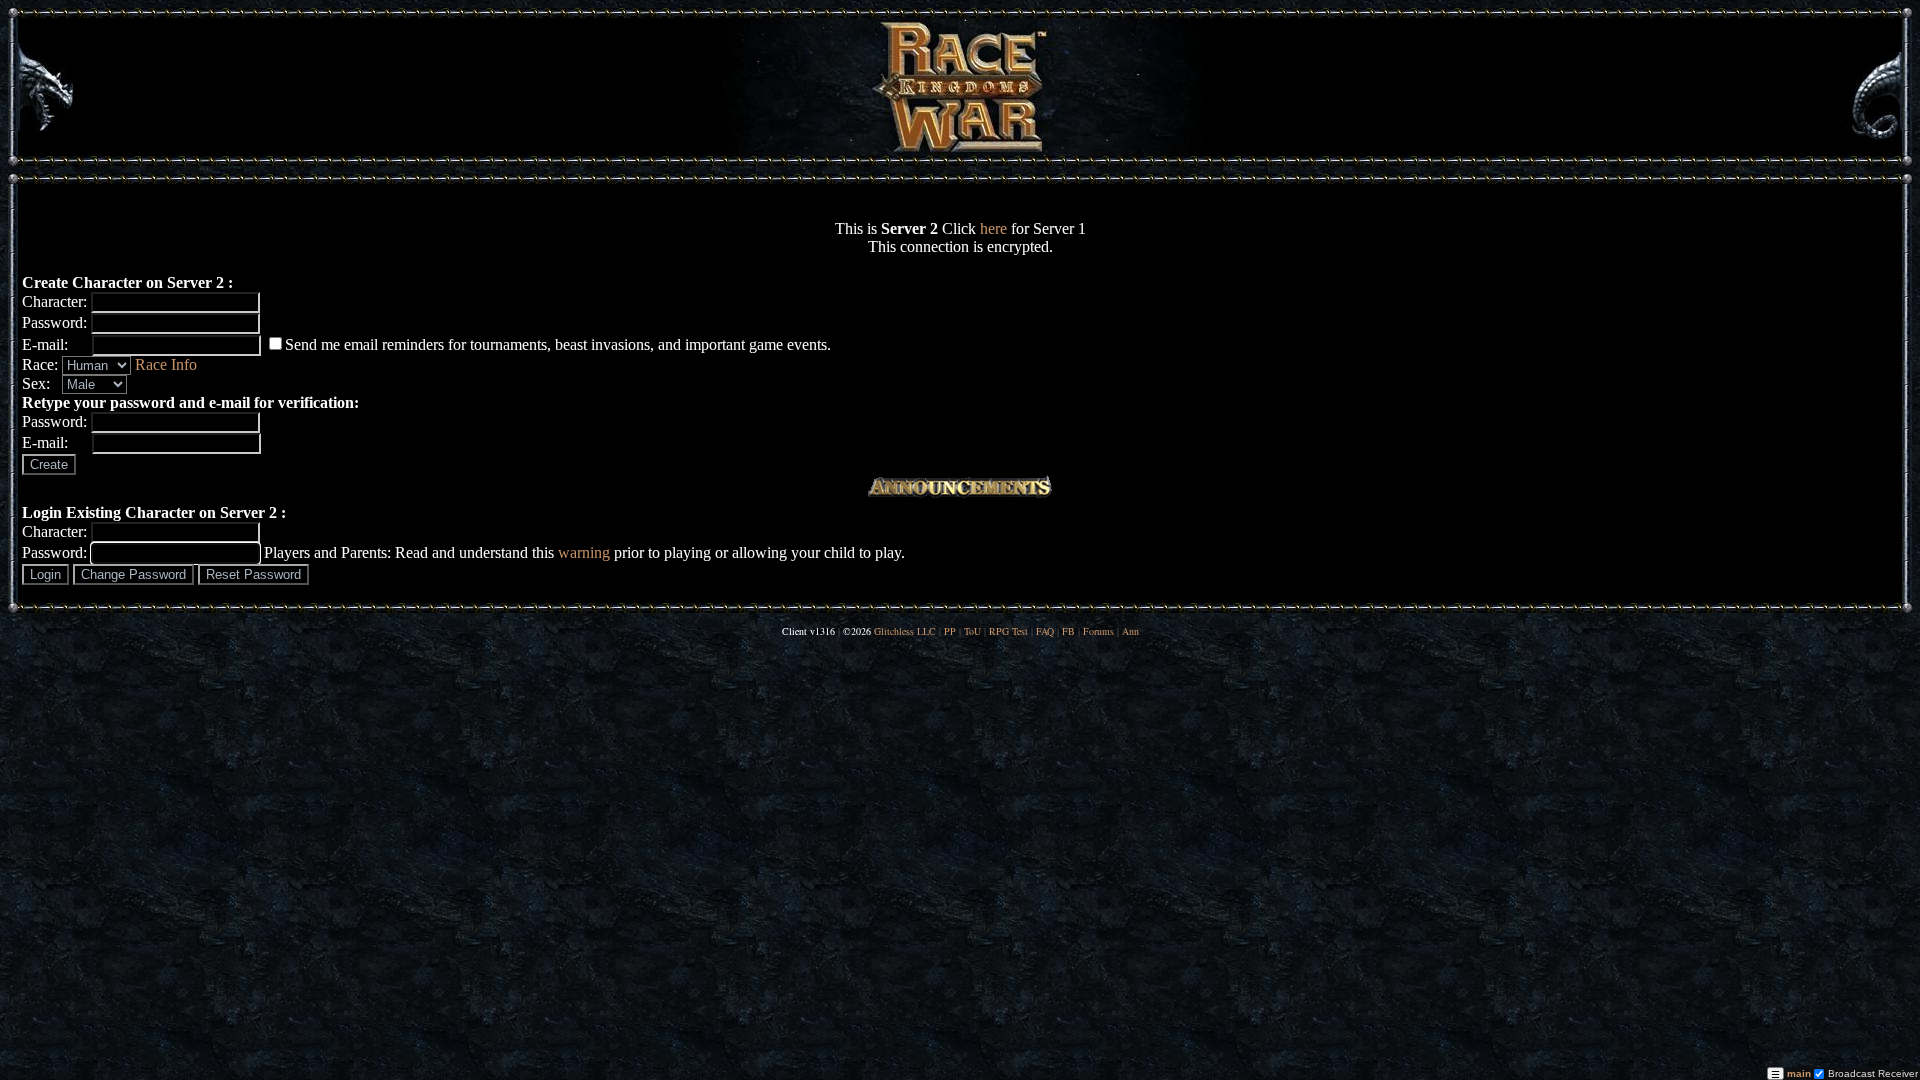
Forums (1098, 631)
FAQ (1045, 631)
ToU (972, 631)
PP (950, 631)
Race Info (166, 364)
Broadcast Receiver (1871, 1073)
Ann (1130, 631)
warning (584, 552)
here (993, 228)
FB (1068, 631)
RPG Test (1008, 631)
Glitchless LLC (905, 631)
